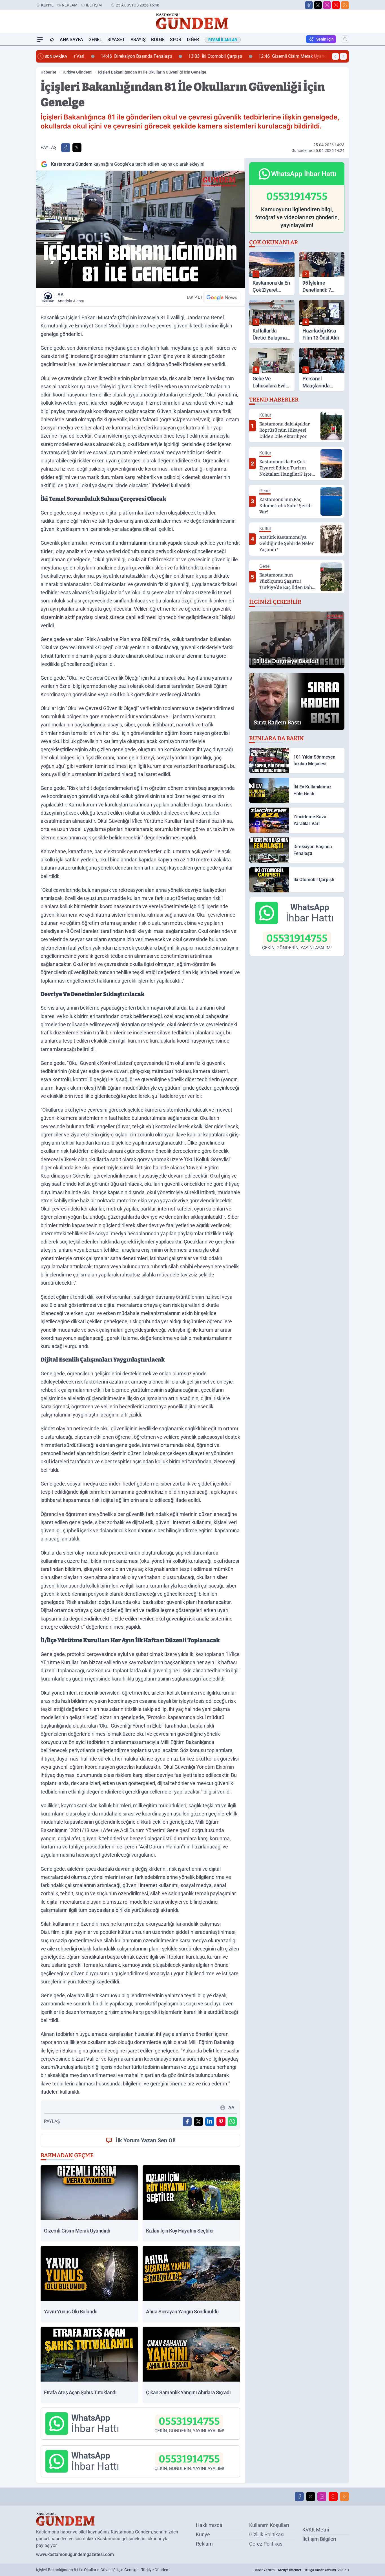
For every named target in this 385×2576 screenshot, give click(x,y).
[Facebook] (309, 5)
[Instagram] (327, 5)
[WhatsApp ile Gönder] (232, 2121)
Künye (47, 5)
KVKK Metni (316, 2530)
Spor (175, 40)
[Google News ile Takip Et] (222, 297)
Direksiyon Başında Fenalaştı (114, 56)
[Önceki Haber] (335, 56)
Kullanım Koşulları (269, 2525)
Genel (95, 40)
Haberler (48, 72)
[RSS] (345, 5)
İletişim (94, 5)
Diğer (193, 40)
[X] (318, 5)
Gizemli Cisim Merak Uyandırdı (273, 56)
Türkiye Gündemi (77, 72)
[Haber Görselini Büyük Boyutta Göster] (140, 230)
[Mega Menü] (40, 40)
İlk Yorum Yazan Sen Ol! (146, 2140)
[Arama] (345, 39)
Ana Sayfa (71, 40)
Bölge (158, 40)
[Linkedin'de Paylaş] (210, 2121)
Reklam (70, 5)
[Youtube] (336, 5)
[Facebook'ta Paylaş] (66, 148)
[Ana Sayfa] (52, 40)
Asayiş (138, 40)
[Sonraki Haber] (343, 56)
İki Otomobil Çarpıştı (193, 56)
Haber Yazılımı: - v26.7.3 (301, 2570)
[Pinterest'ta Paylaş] (221, 2121)
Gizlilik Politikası (267, 2534)
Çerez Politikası (266, 2544)
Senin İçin (325, 39)
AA (71, 298)
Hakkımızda (209, 2525)
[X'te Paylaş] (77, 148)
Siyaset (116, 40)
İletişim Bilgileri (319, 2539)
